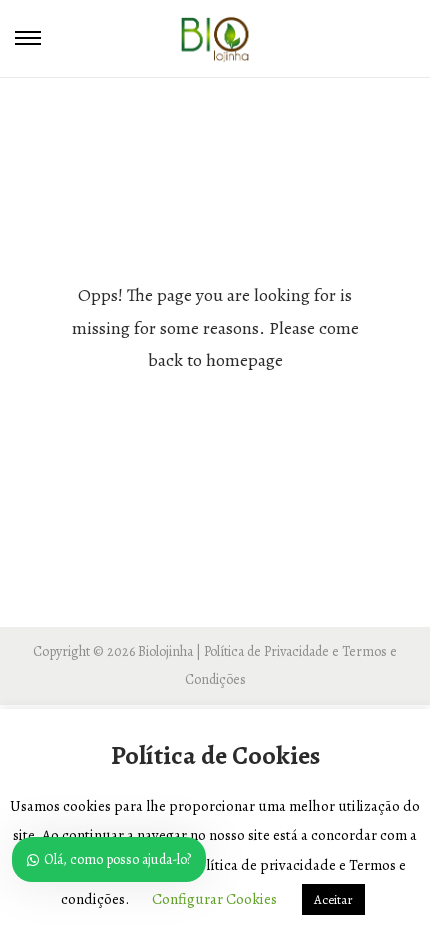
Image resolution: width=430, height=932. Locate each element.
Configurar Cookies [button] (214, 899)
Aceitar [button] (333, 899)
